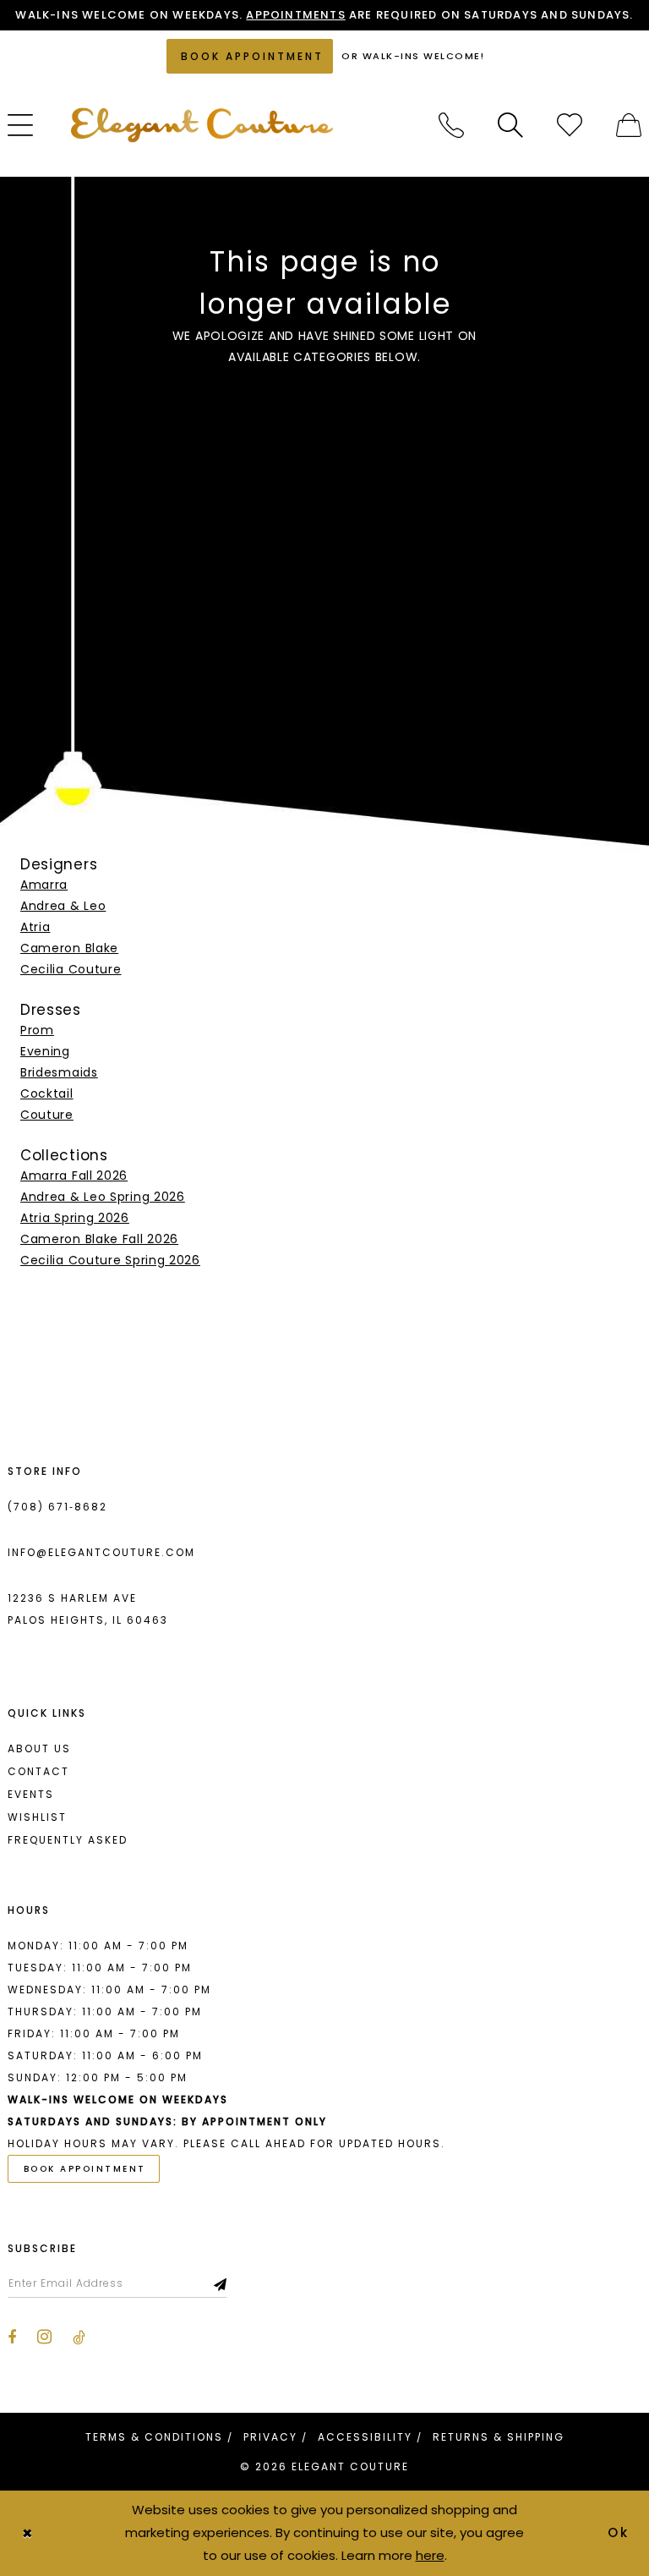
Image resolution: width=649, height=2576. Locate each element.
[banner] (202, 125)
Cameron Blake (69, 948)
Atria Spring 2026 (75, 1218)
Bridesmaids (59, 1072)
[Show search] (510, 125)
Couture (47, 1115)
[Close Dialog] (27, 2533)
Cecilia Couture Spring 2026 (110, 1260)
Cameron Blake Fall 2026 (99, 1239)
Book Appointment (85, 2169)
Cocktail (47, 1093)
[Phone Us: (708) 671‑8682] (451, 125)
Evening (45, 1051)
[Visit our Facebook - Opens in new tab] (12, 2338)
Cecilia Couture (71, 969)
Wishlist (37, 1817)
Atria (35, 927)
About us (39, 1748)
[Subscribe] (221, 2283)
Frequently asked (68, 1840)
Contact (38, 1771)
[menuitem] (451, 125)
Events (31, 1794)
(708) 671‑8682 (57, 1507)
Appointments (295, 15)
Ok (619, 2532)
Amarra (44, 885)
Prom (37, 1030)
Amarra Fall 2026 (74, 1176)
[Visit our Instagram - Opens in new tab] (44, 2337)
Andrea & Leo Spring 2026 (103, 1197)
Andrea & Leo (63, 906)
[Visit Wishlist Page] (570, 125)
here (430, 2555)
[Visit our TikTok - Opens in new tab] (79, 2338)
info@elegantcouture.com (101, 1552)
